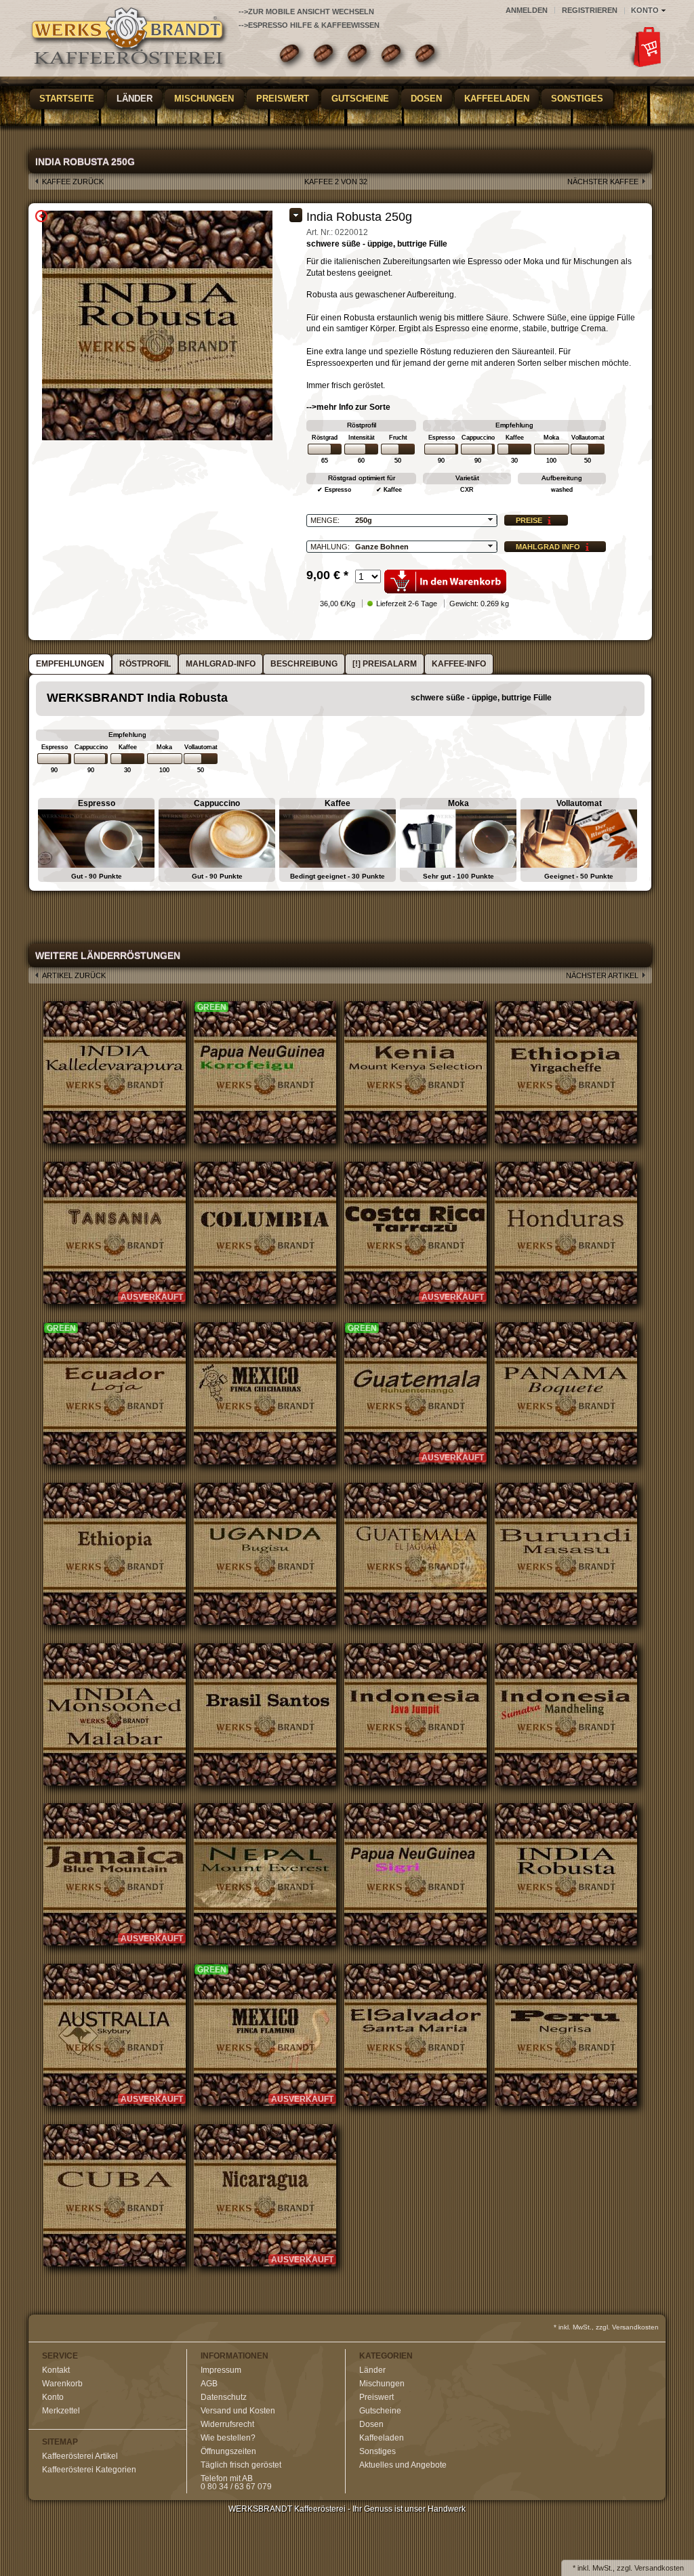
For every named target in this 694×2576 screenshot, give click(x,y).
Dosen (426, 99)
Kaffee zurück (73, 182)
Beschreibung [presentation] (304, 664)
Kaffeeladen (497, 99)
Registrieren (590, 10)
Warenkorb (62, 2384)
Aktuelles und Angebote (403, 2465)
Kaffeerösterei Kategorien (89, 2470)
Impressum (221, 2370)
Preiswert (283, 99)
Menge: (325, 520)
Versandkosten (659, 2568)
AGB (209, 2384)
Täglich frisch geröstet (241, 2465)
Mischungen (204, 99)
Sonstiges (577, 99)
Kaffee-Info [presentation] (459, 664)
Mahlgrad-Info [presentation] (221, 664)
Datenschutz (224, 2397)
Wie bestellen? (228, 2438)
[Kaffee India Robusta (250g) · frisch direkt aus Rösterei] (130, 41)
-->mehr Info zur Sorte (348, 407)
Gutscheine (360, 99)
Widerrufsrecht (227, 2424)
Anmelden (527, 10)
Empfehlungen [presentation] (70, 664)
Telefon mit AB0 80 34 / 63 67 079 (236, 2483)
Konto (53, 2397)
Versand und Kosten (238, 2411)
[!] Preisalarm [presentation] (385, 664)
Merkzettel (61, 2411)
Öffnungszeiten (228, 2451)
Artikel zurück (74, 975)
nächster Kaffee (603, 182)
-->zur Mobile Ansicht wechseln (306, 12)
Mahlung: (330, 547)
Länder (135, 99)
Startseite (67, 99)
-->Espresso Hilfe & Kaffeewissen (309, 25)
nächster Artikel (602, 975)
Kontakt (56, 2370)
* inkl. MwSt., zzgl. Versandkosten (606, 2327)
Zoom (41, 216)
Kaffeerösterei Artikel (80, 2456)
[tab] (70, 664)
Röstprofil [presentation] (145, 664)
